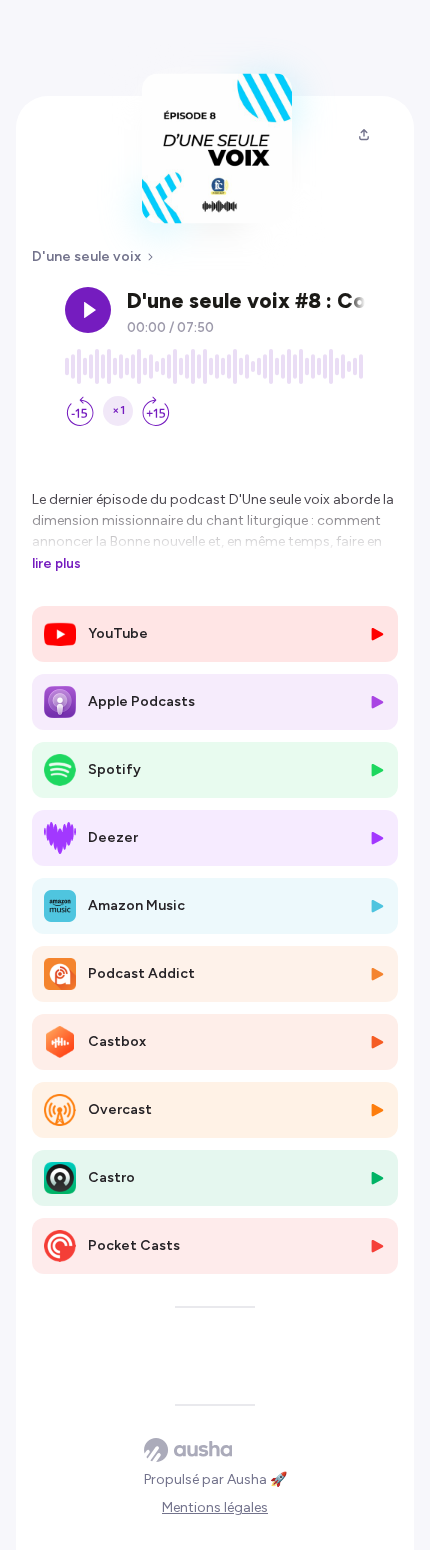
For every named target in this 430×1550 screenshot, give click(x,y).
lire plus (56, 563)
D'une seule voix (86, 256)
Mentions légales (215, 1507)
